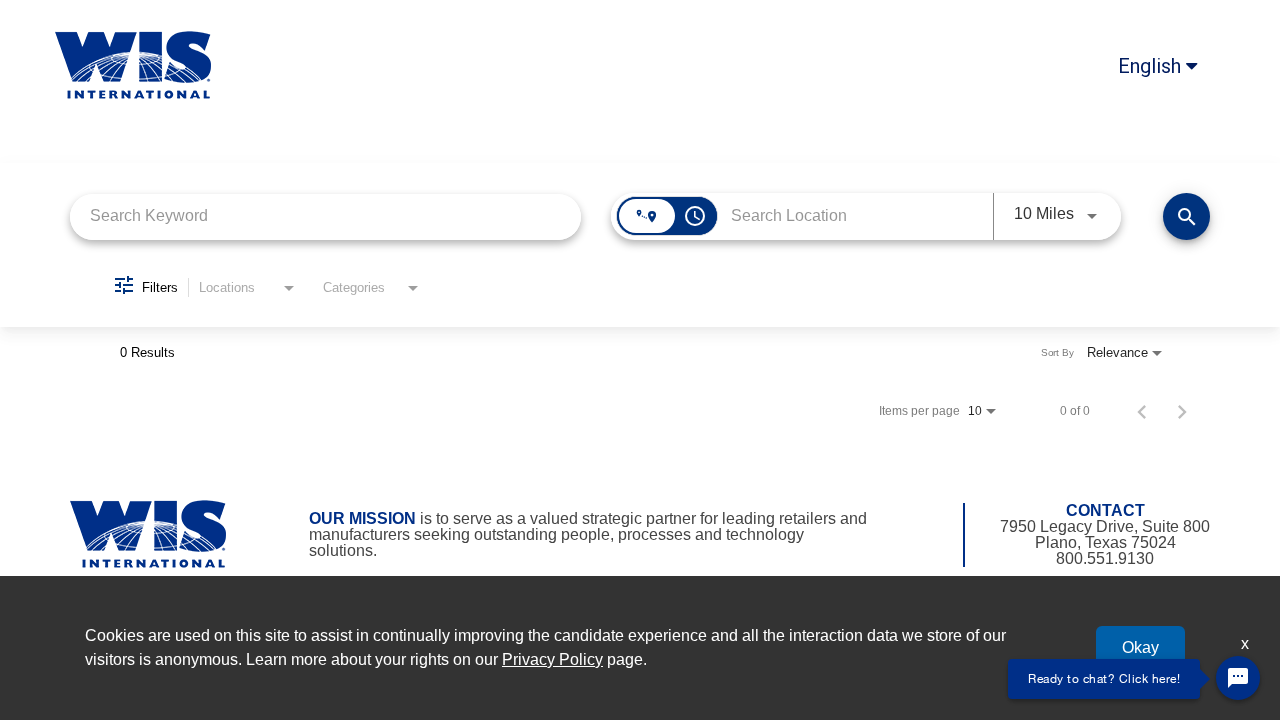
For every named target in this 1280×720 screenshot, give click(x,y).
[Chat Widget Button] (1238, 678)
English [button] (1152, 66)
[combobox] (325, 216)
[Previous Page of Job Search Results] (1142, 411)
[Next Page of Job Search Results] (1182, 411)
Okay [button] (1140, 647)
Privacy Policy (552, 659)
